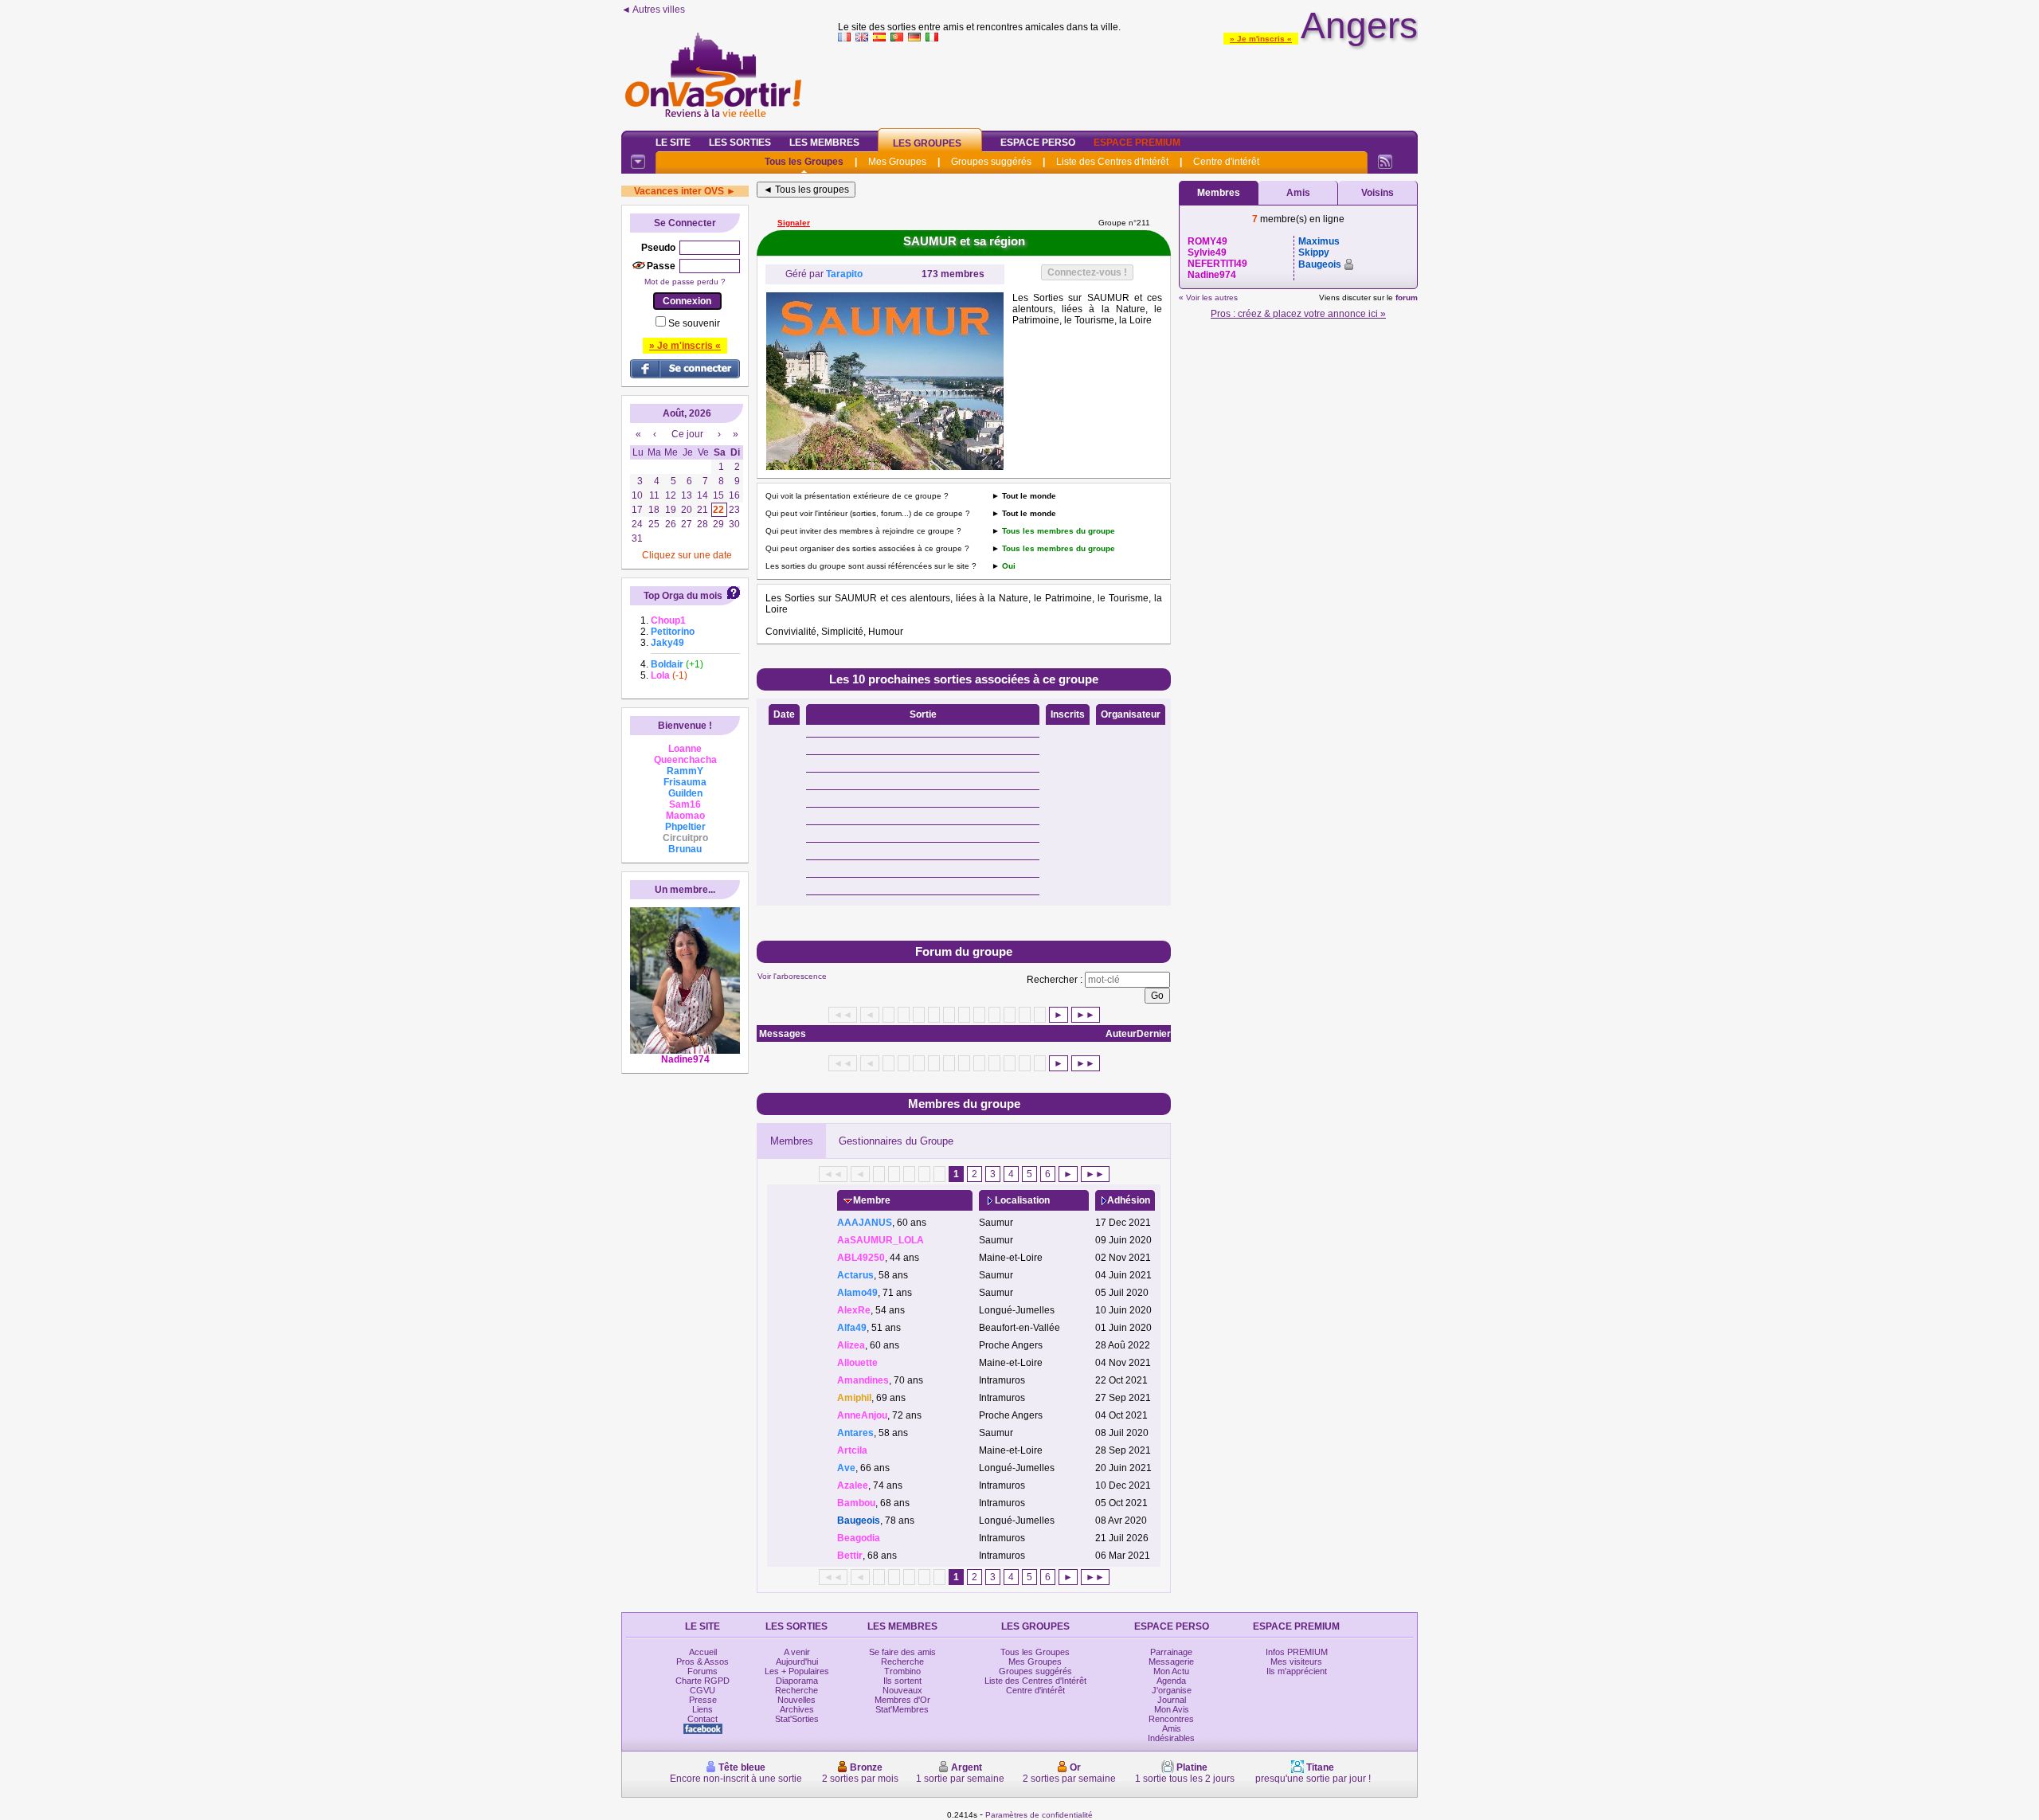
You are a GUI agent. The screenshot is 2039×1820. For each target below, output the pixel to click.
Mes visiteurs (1296, 1661)
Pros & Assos (702, 1661)
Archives (797, 1709)
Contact (702, 1719)
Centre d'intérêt (1226, 162)
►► (1086, 1015)
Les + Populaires (797, 1671)
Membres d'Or (902, 1700)
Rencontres (1171, 1719)
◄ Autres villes (653, 10)
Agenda (1171, 1681)
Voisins (1378, 193)
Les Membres (824, 143)
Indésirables (1171, 1738)
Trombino (902, 1671)
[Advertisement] (1128, 83)
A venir (797, 1652)
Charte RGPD (702, 1681)
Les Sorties (740, 143)
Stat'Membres (902, 1709)
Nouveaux (902, 1690)
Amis (1298, 193)
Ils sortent (902, 1681)
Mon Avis (1172, 1709)
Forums (702, 1671)
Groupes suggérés (991, 162)
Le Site (673, 143)
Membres (792, 1141)
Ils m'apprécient (1297, 1671)
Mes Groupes (897, 162)
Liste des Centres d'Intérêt (1112, 162)
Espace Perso (1038, 143)
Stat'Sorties (797, 1719)
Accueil (703, 1652)
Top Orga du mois (683, 596)
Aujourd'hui (797, 1661)
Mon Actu (1171, 1671)
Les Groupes (927, 143)
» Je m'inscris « (1261, 39)
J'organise (1172, 1690)
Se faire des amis (902, 1652)
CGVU (702, 1690)
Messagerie (1171, 1661)
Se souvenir (694, 323)
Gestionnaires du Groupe (896, 1141)
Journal (1172, 1700)
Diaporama (797, 1681)
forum (1407, 297)
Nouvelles (796, 1700)
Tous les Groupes (804, 162)
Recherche (796, 1690)
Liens (702, 1709)
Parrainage (1171, 1652)
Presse (703, 1700)
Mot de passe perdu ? (685, 282)
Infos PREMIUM (1297, 1652)
